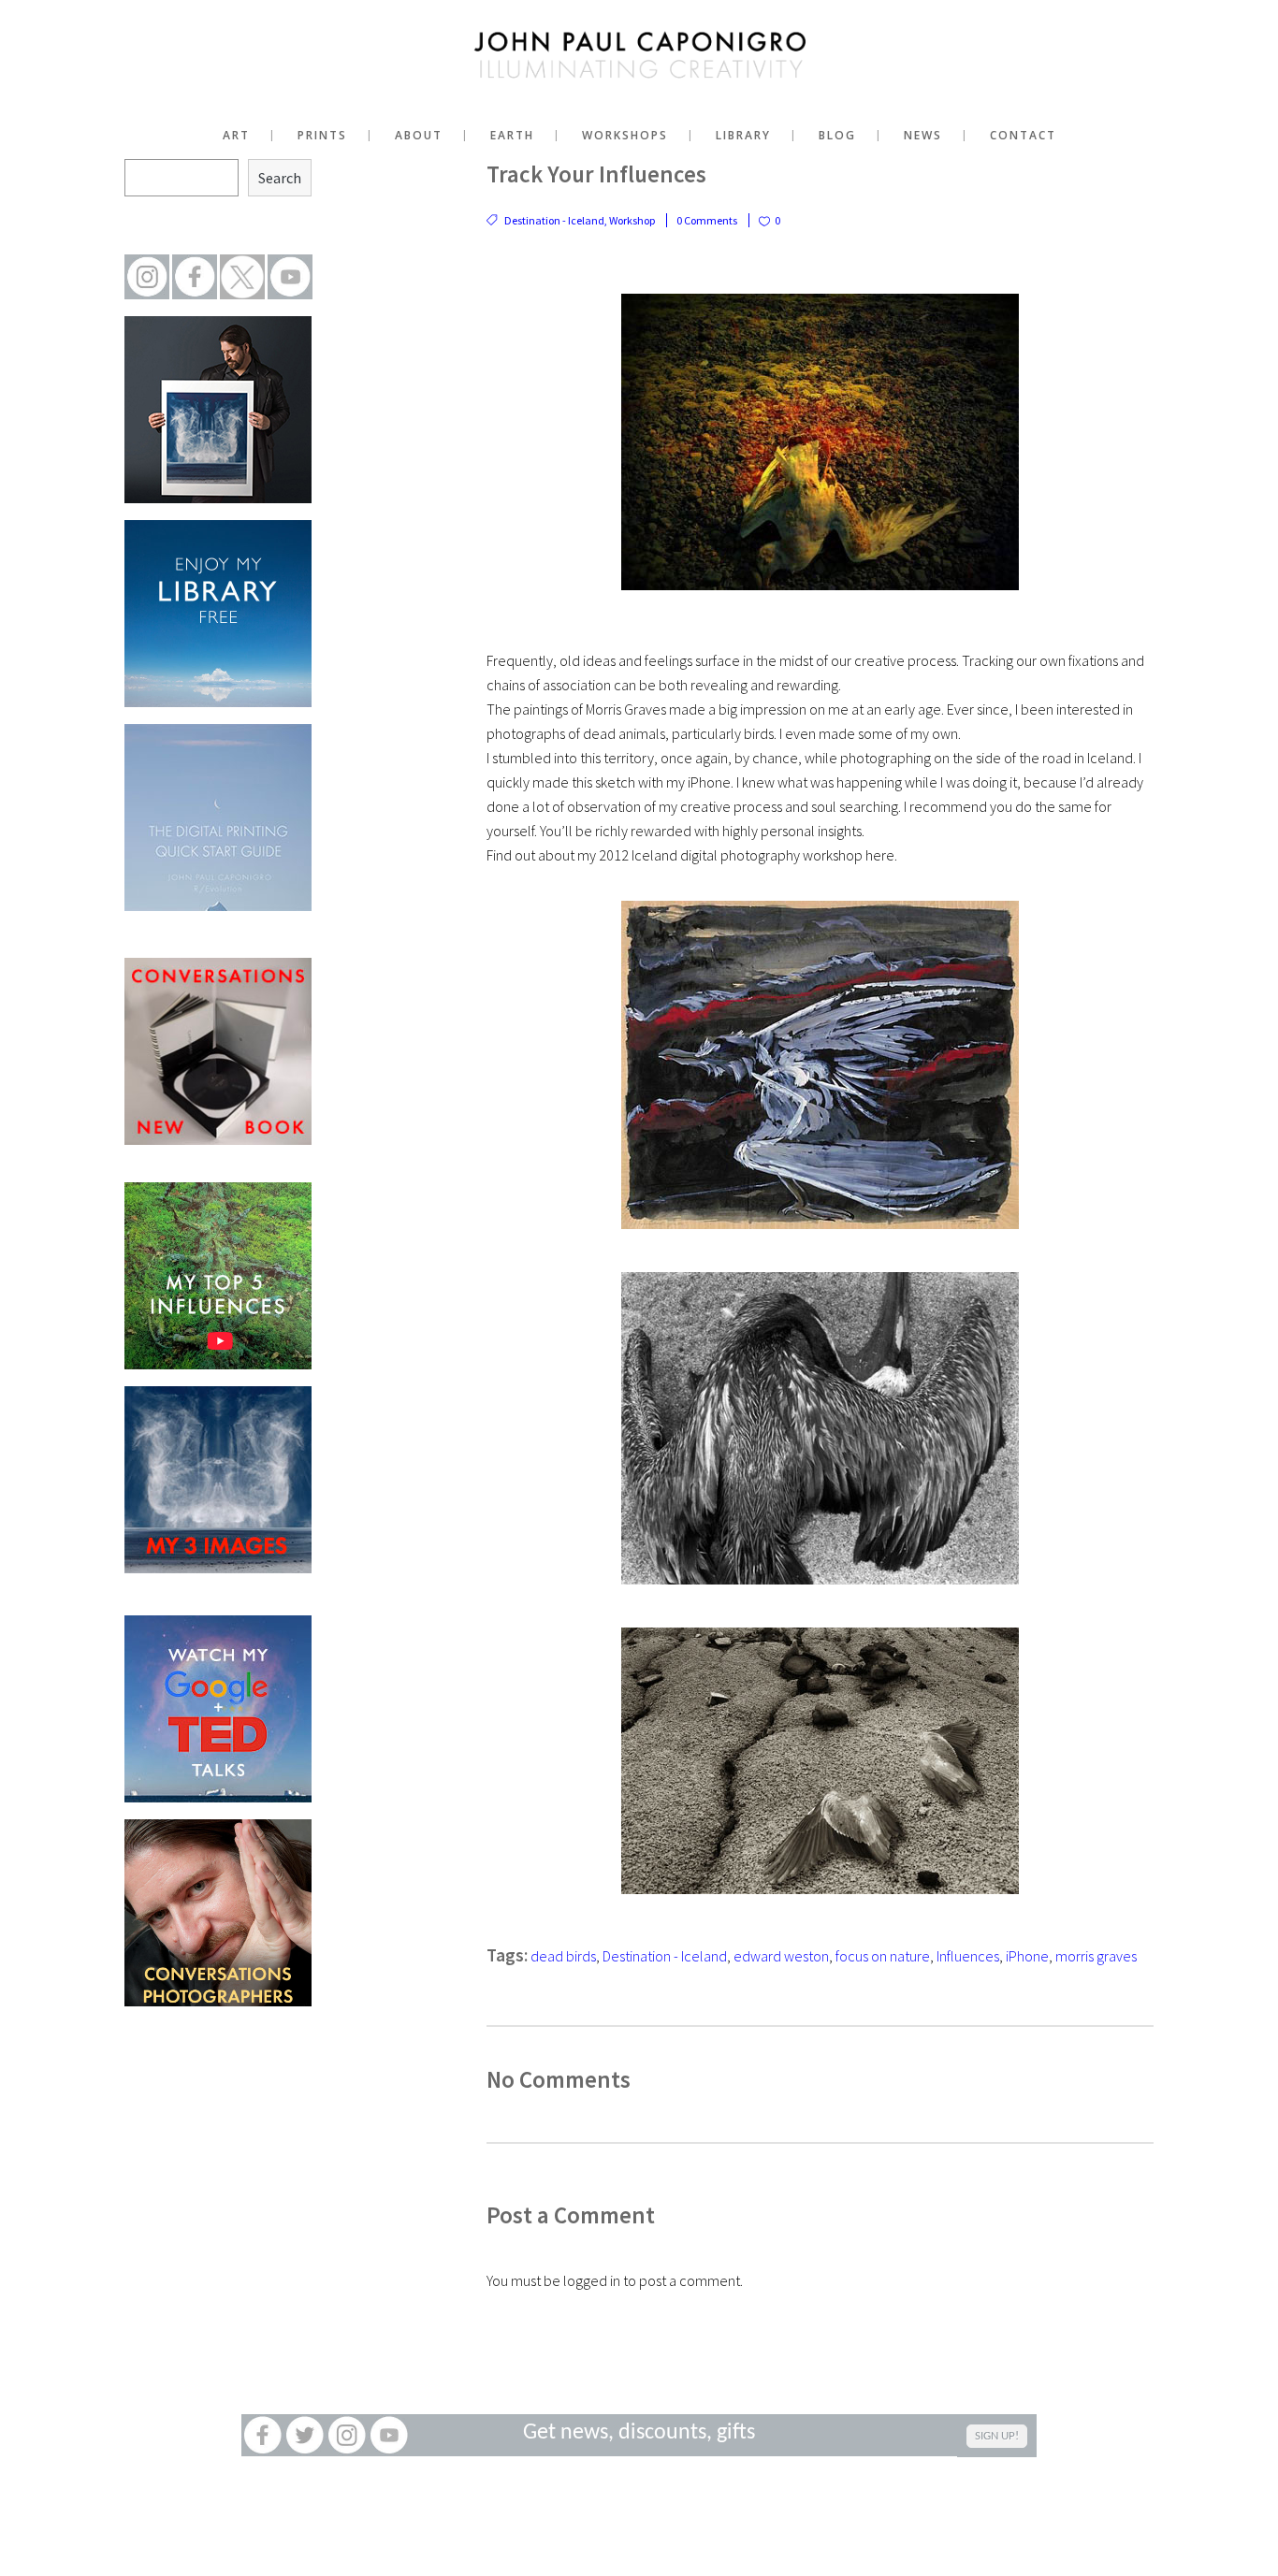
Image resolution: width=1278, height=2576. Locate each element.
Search (280, 178)
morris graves (1096, 1956)
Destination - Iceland (554, 220)
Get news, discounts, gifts (639, 2433)
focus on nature (883, 1956)
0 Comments (707, 220)
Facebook (262, 2435)
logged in (592, 2280)
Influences (968, 1956)
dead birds (563, 1956)
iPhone (1027, 1956)
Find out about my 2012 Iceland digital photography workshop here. (692, 855)
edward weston (781, 1956)
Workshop (632, 220)
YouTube (389, 2435)
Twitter (305, 2435)
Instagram (347, 2435)
